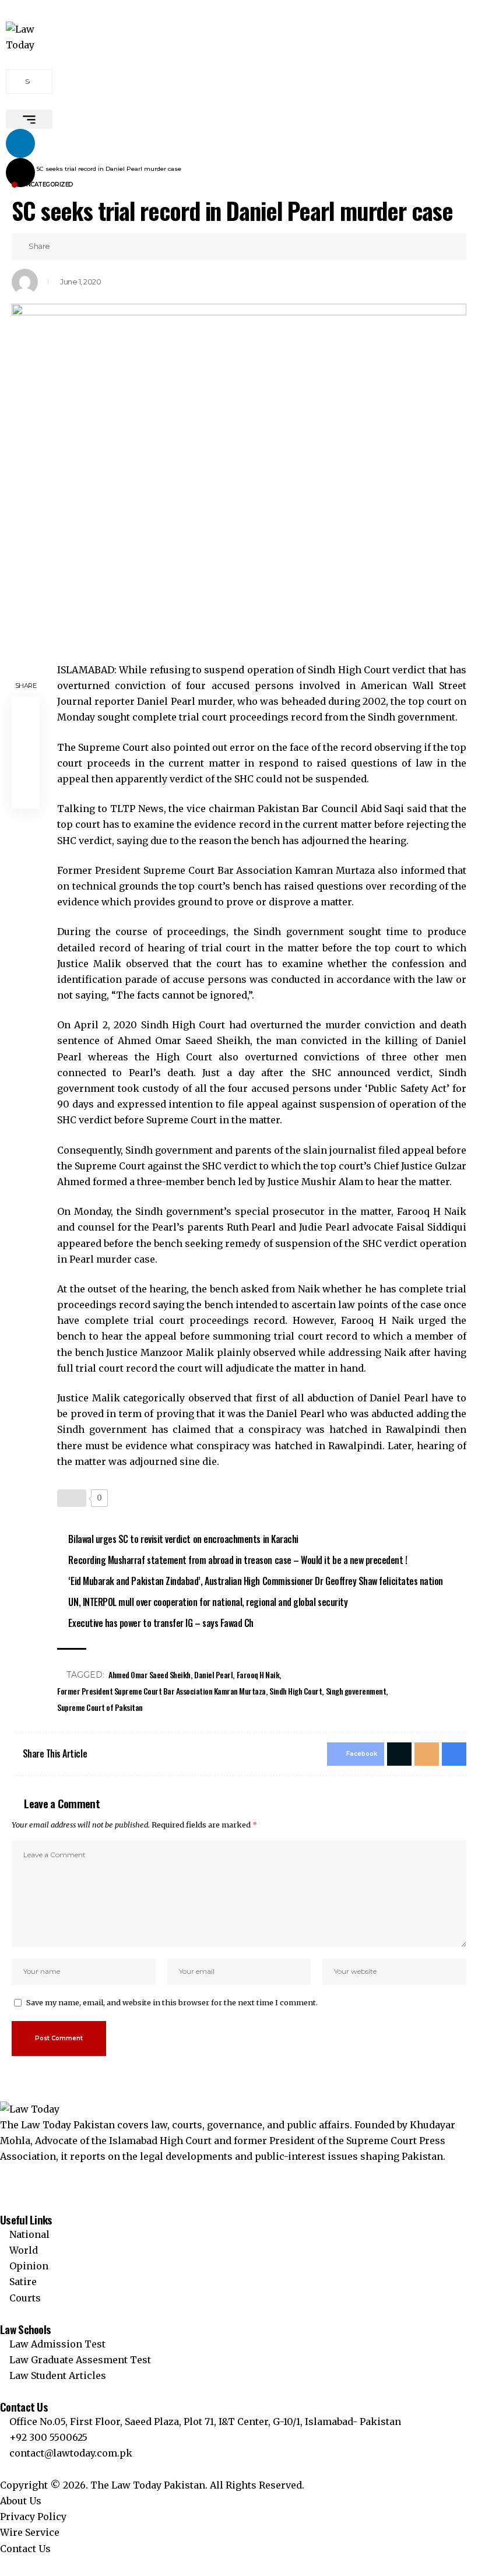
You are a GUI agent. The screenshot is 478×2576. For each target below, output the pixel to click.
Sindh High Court (296, 1691)
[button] (29, 119)
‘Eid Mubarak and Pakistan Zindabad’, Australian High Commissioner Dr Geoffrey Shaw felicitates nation (255, 1581)
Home (21, 169)
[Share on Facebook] (62, 247)
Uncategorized (48, 185)
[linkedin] (3, 2188)
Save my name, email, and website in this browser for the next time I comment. (172, 2002)
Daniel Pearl (213, 1674)
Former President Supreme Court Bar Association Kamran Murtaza (161, 1691)
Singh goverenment (356, 1691)
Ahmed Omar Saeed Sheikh (150, 1674)
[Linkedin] (20, 143)
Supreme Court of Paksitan (100, 1707)
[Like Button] (72, 1498)
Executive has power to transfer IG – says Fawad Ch (161, 1623)
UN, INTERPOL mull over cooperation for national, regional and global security (208, 1602)
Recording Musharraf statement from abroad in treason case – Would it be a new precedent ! (238, 1560)
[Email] (99, 247)
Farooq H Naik (258, 1674)
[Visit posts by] (25, 282)
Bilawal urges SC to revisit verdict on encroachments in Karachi (183, 1539)
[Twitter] (3, 2173)
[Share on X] (80, 247)
